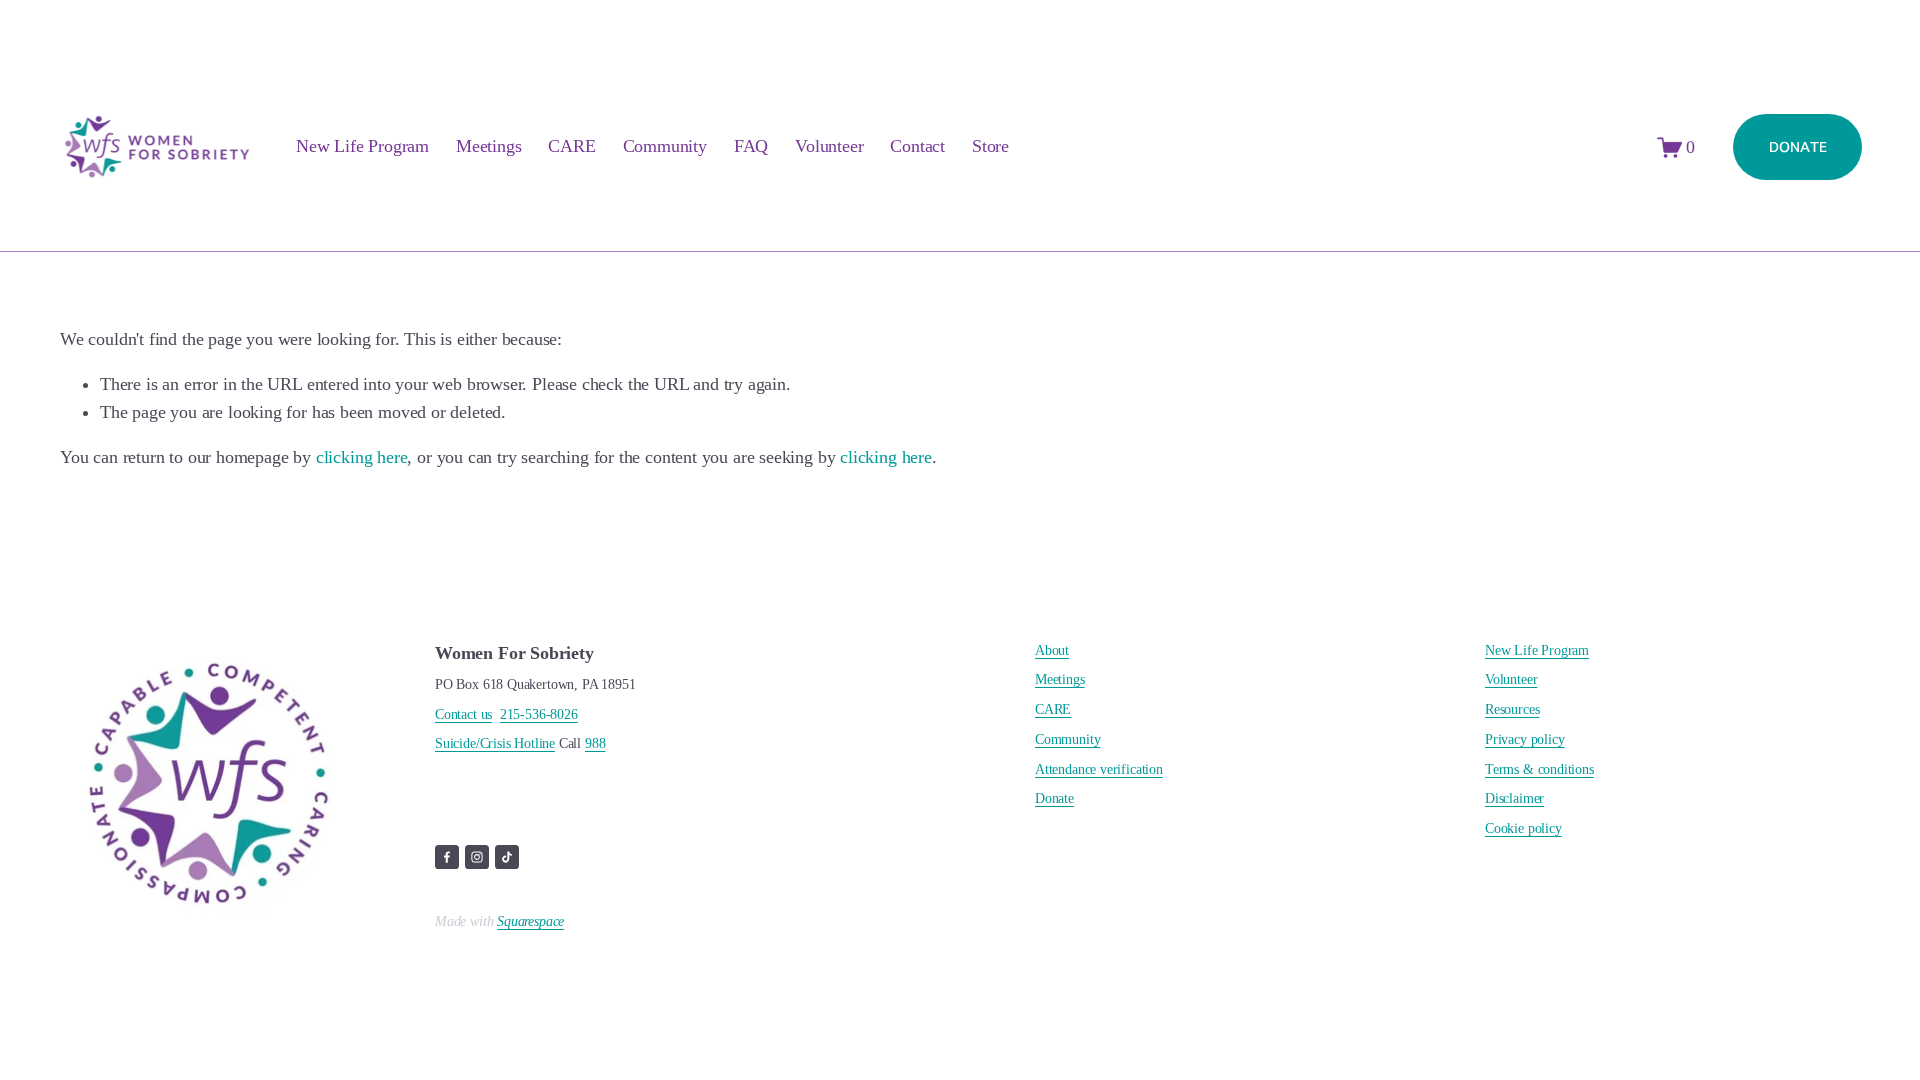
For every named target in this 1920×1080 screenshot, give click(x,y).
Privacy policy (1524, 740)
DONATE (1798, 147)
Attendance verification (1099, 770)
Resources (1512, 710)
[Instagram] (477, 857)
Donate (1054, 799)
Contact (917, 146)
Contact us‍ (463, 715)
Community (665, 146)
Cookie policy (1523, 829)
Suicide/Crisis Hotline (495, 744)
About (1052, 651)
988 (595, 744)
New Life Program (1537, 651)
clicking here (362, 457)
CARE (571, 146)
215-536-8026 (539, 715)
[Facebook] (447, 857)
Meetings (489, 146)
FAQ (751, 146)
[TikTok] (507, 857)
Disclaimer (1514, 799)
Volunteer (829, 146)
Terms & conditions (1539, 770)
